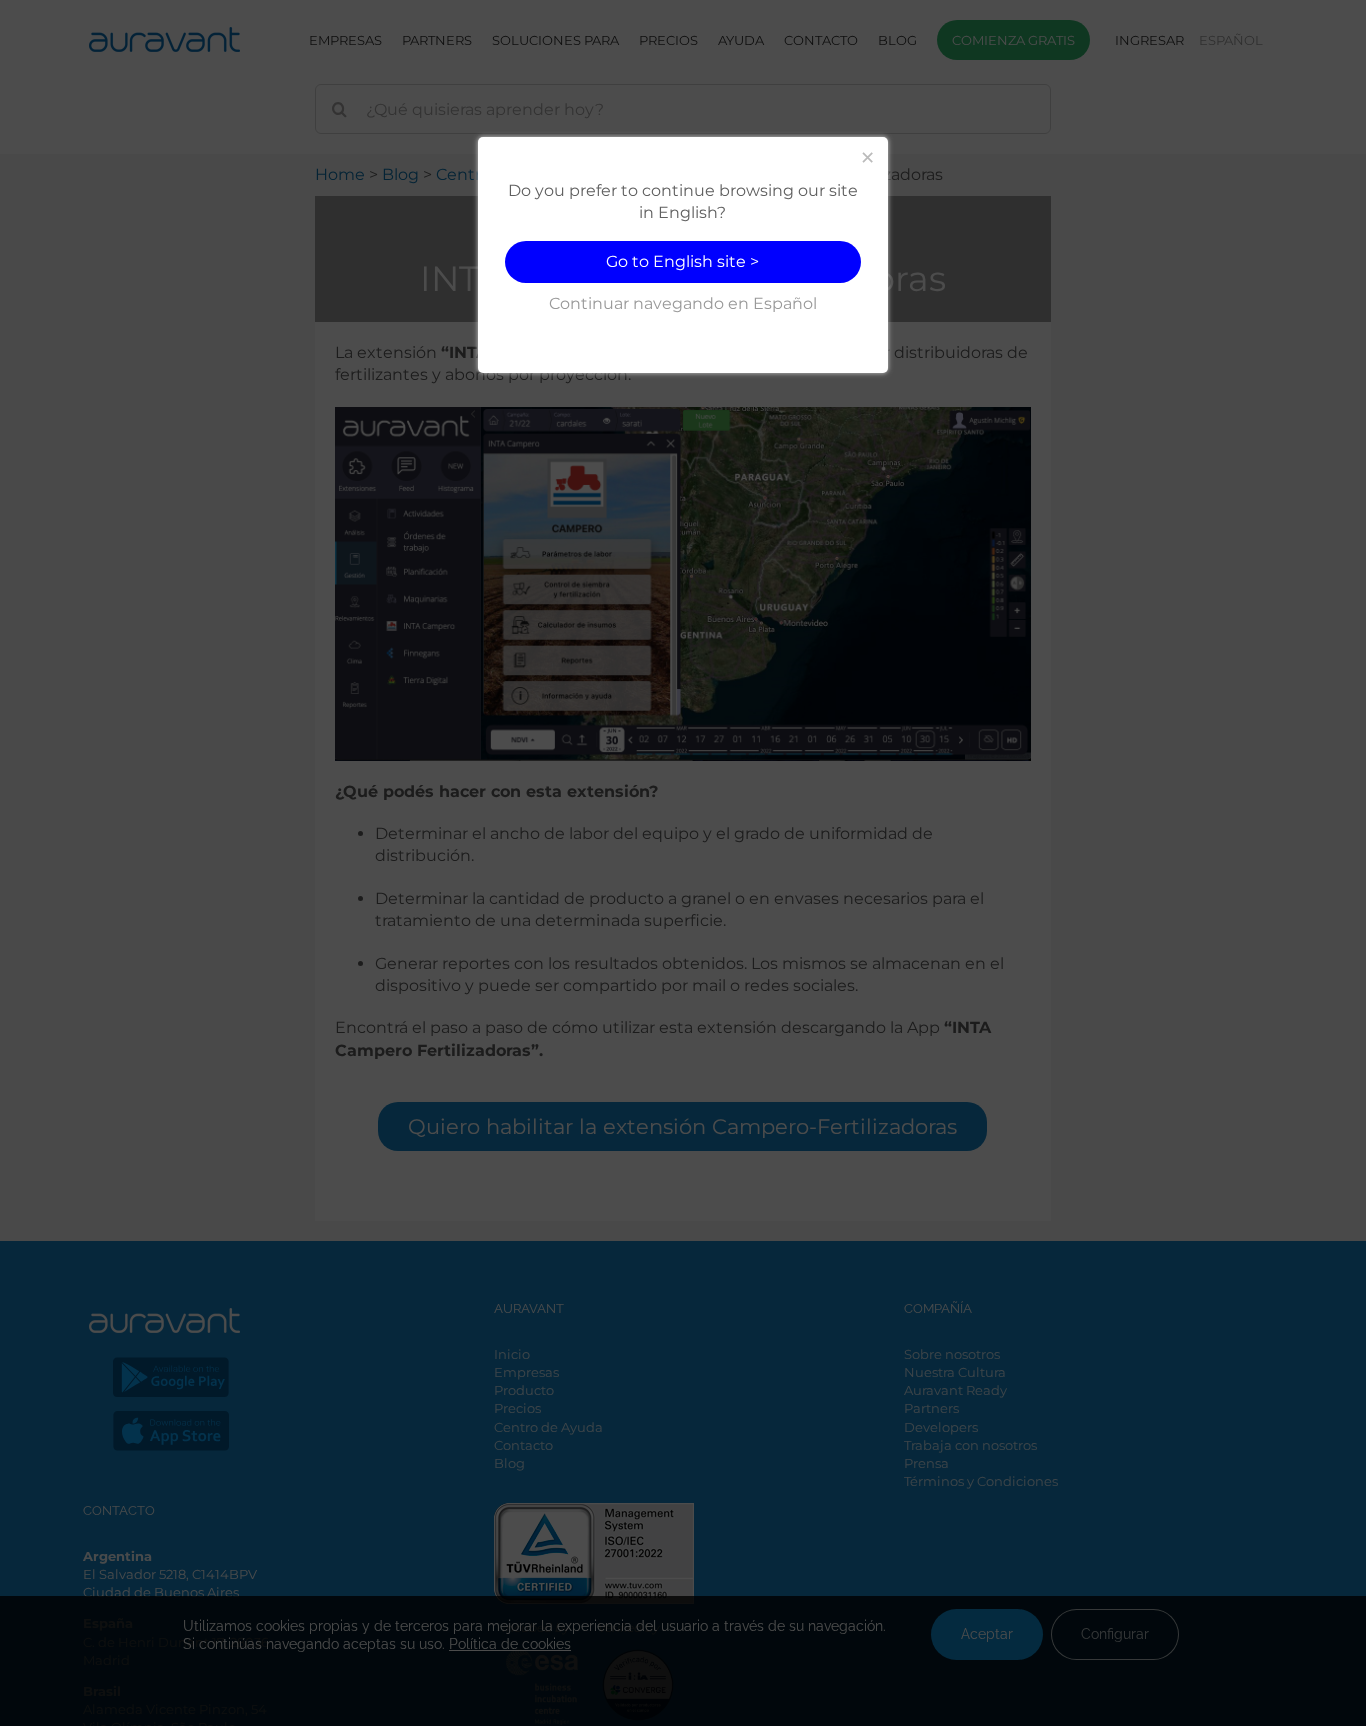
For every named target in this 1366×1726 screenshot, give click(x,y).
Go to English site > (682, 261)
